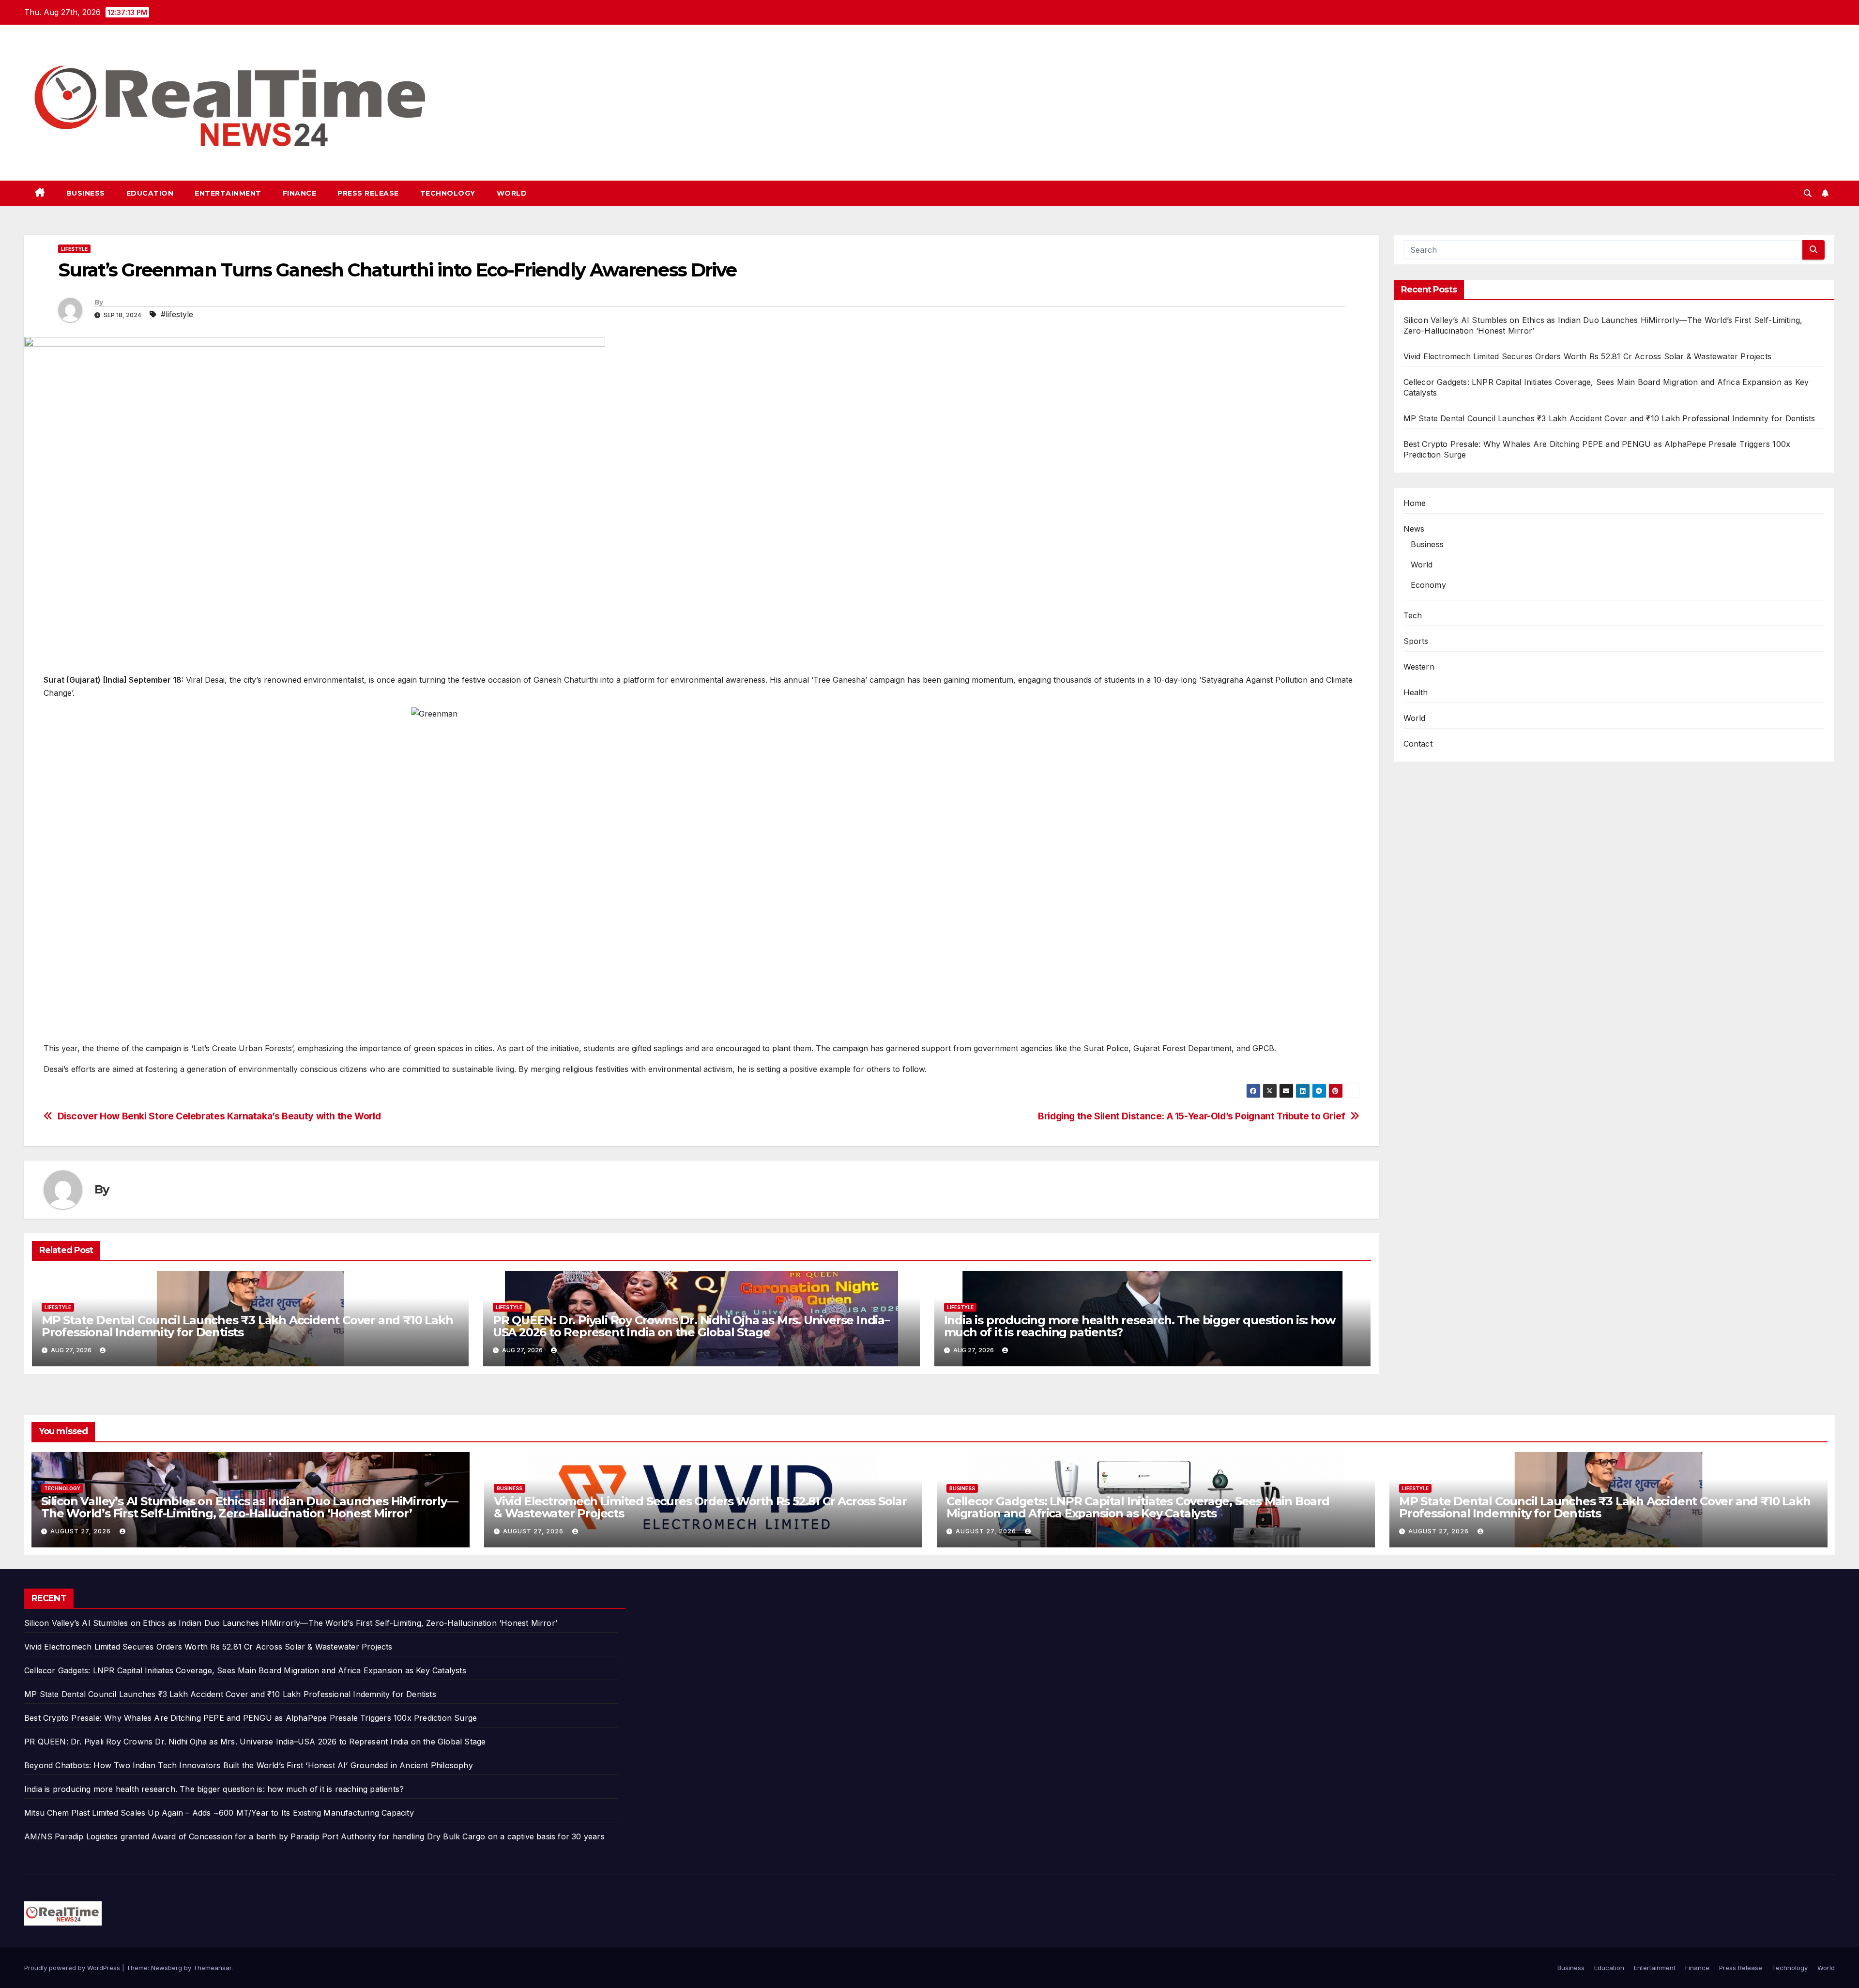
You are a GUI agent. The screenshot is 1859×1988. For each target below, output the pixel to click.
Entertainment (228, 193)
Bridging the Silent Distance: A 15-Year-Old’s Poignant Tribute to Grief (1192, 1116)
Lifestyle (74, 249)
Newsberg (167, 1968)
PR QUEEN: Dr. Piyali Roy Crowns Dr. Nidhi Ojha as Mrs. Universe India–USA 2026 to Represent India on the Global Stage (691, 1326)
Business (86, 193)
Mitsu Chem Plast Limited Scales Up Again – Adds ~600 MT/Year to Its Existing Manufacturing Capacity (219, 1813)
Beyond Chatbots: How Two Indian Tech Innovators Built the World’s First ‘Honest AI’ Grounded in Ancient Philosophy (249, 1765)
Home (1415, 503)
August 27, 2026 (82, 1531)
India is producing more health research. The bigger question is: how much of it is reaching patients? (1140, 1326)
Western (1419, 667)
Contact (1418, 744)
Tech (1413, 615)
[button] (1808, 193)
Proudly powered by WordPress (73, 1968)
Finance (300, 193)
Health (1416, 692)
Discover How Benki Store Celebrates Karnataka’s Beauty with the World (219, 1116)
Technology (448, 193)
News (1414, 529)
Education (150, 193)
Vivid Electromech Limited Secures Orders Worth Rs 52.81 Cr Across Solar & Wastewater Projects (1588, 356)
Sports (1416, 641)
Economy (1428, 585)
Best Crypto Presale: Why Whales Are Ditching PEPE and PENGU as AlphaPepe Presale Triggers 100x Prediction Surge (251, 1718)
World (512, 193)
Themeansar (212, 1968)
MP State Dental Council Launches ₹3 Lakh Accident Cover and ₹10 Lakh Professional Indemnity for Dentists (247, 1326)
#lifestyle (177, 314)
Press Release (368, 193)
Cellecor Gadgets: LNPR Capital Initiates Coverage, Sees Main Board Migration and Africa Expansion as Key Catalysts (1138, 1507)
